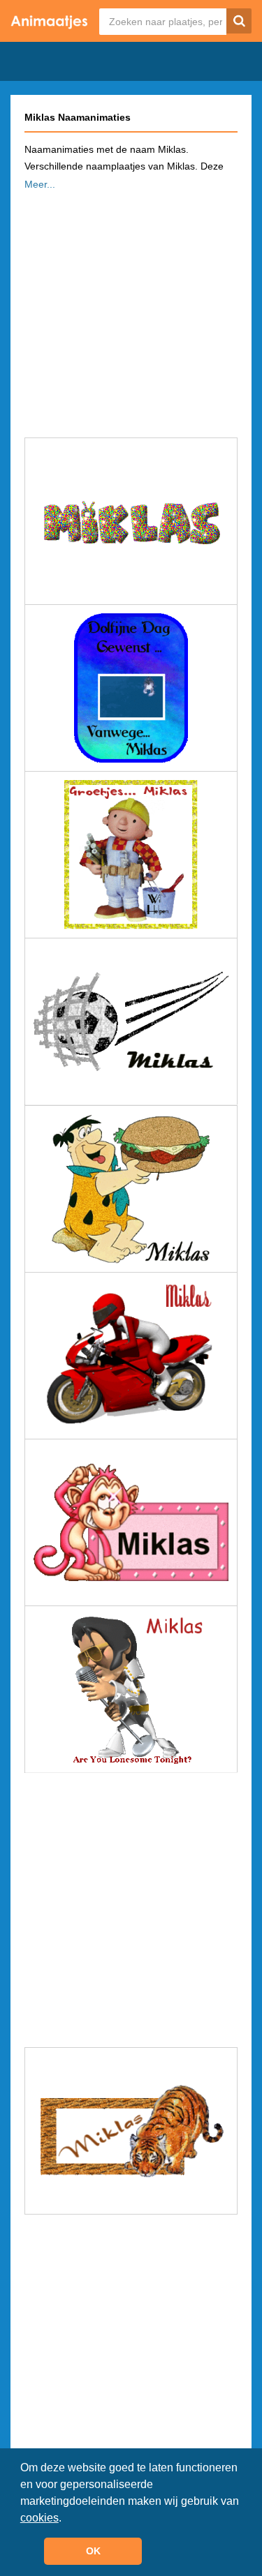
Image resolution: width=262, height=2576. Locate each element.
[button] (66, 2519)
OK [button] (93, 2551)
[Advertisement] (131, 310)
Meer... (40, 184)
